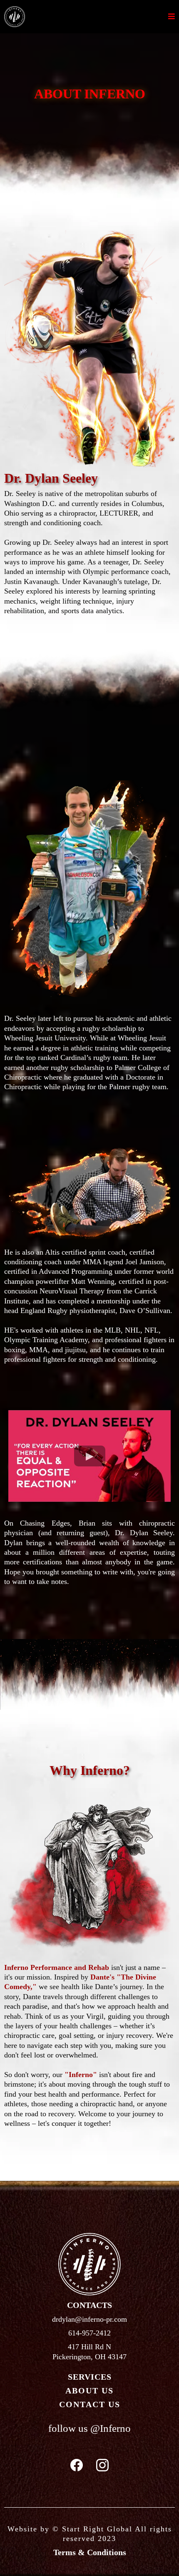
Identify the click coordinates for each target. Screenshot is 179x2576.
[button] (172, 17)
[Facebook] (77, 2465)
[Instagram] (102, 2465)
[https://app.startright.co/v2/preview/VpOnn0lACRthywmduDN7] (15, 16)
